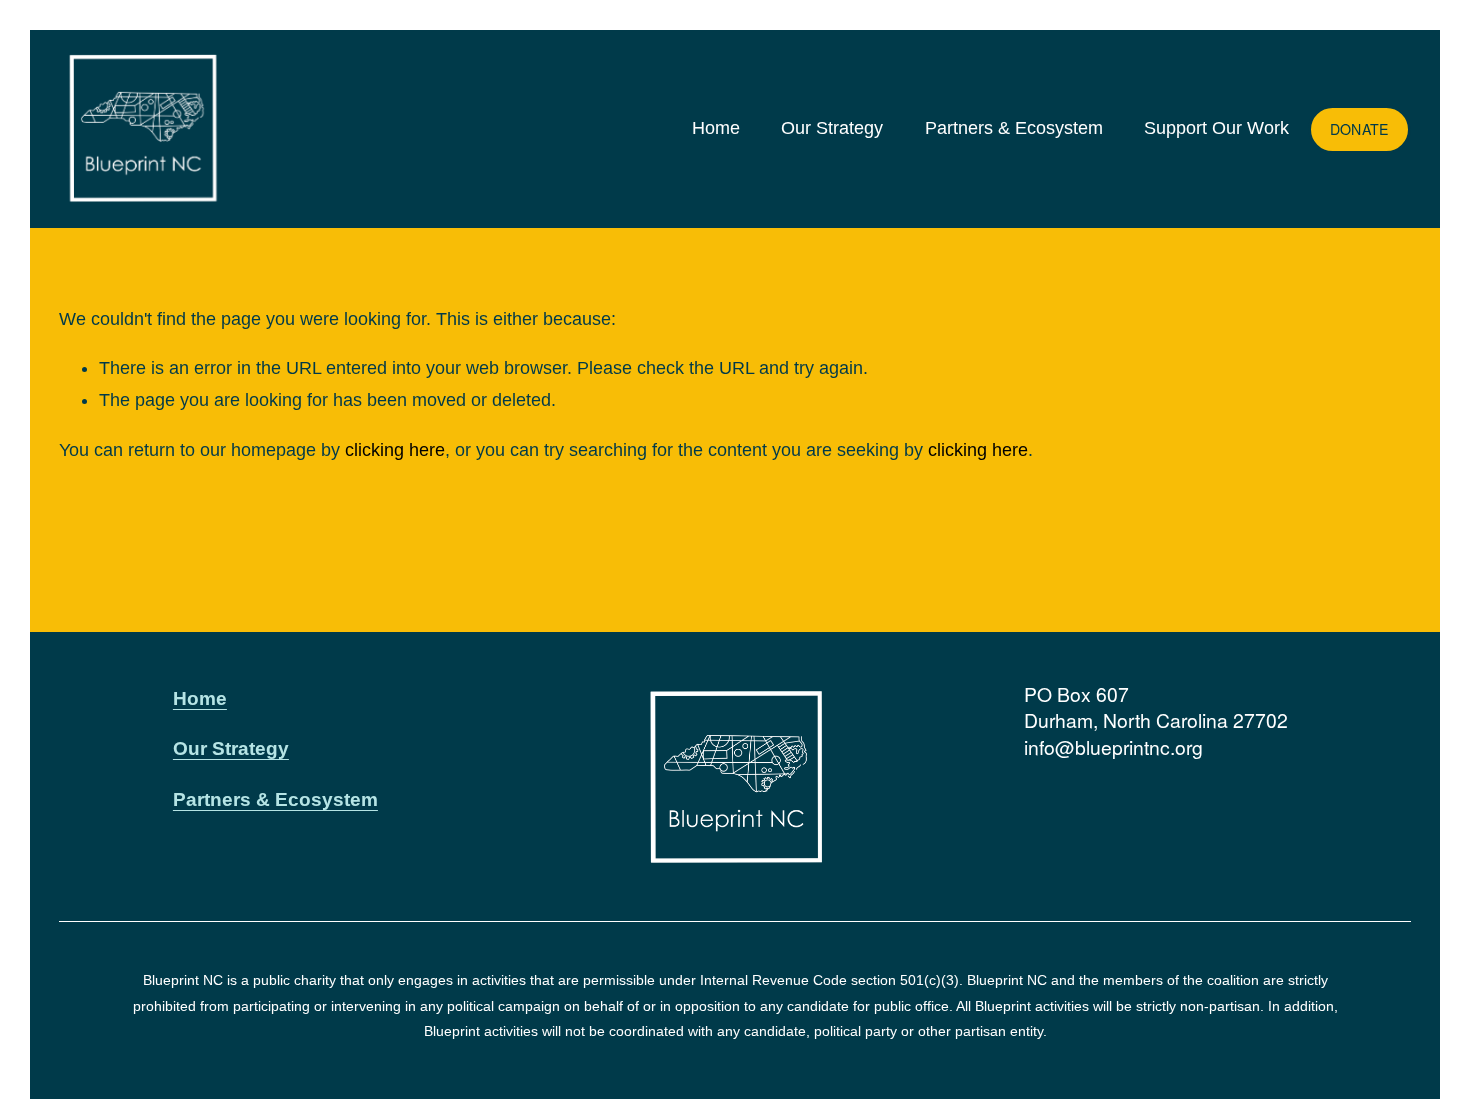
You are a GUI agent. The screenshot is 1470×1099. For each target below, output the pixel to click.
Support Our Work (1216, 128)
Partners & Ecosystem (1014, 128)
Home (716, 128)
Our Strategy (832, 128)
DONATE (1359, 129)
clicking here (395, 450)
